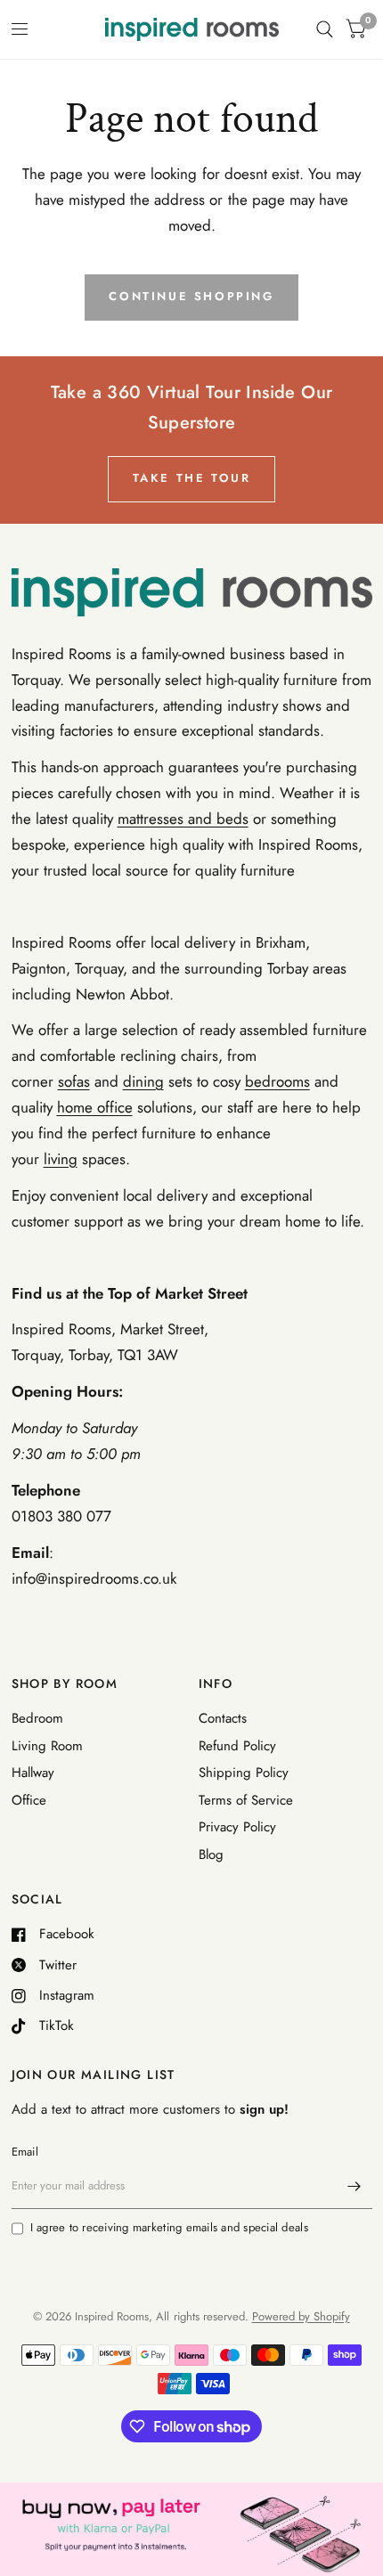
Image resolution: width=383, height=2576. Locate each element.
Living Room (47, 1746)
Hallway (33, 1773)
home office (95, 1107)
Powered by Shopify (301, 2316)
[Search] (325, 29)
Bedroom (37, 1718)
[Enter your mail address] (354, 2186)
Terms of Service (246, 1800)
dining (143, 1081)
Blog (211, 1855)
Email (25, 2152)
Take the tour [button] (192, 478)
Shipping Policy (244, 1773)
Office (29, 1800)
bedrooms (277, 1081)
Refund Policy (237, 1746)
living (61, 1159)
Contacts (223, 1718)
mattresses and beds (183, 819)
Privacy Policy (237, 1827)
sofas (74, 1081)
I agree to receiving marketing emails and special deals (169, 2227)
